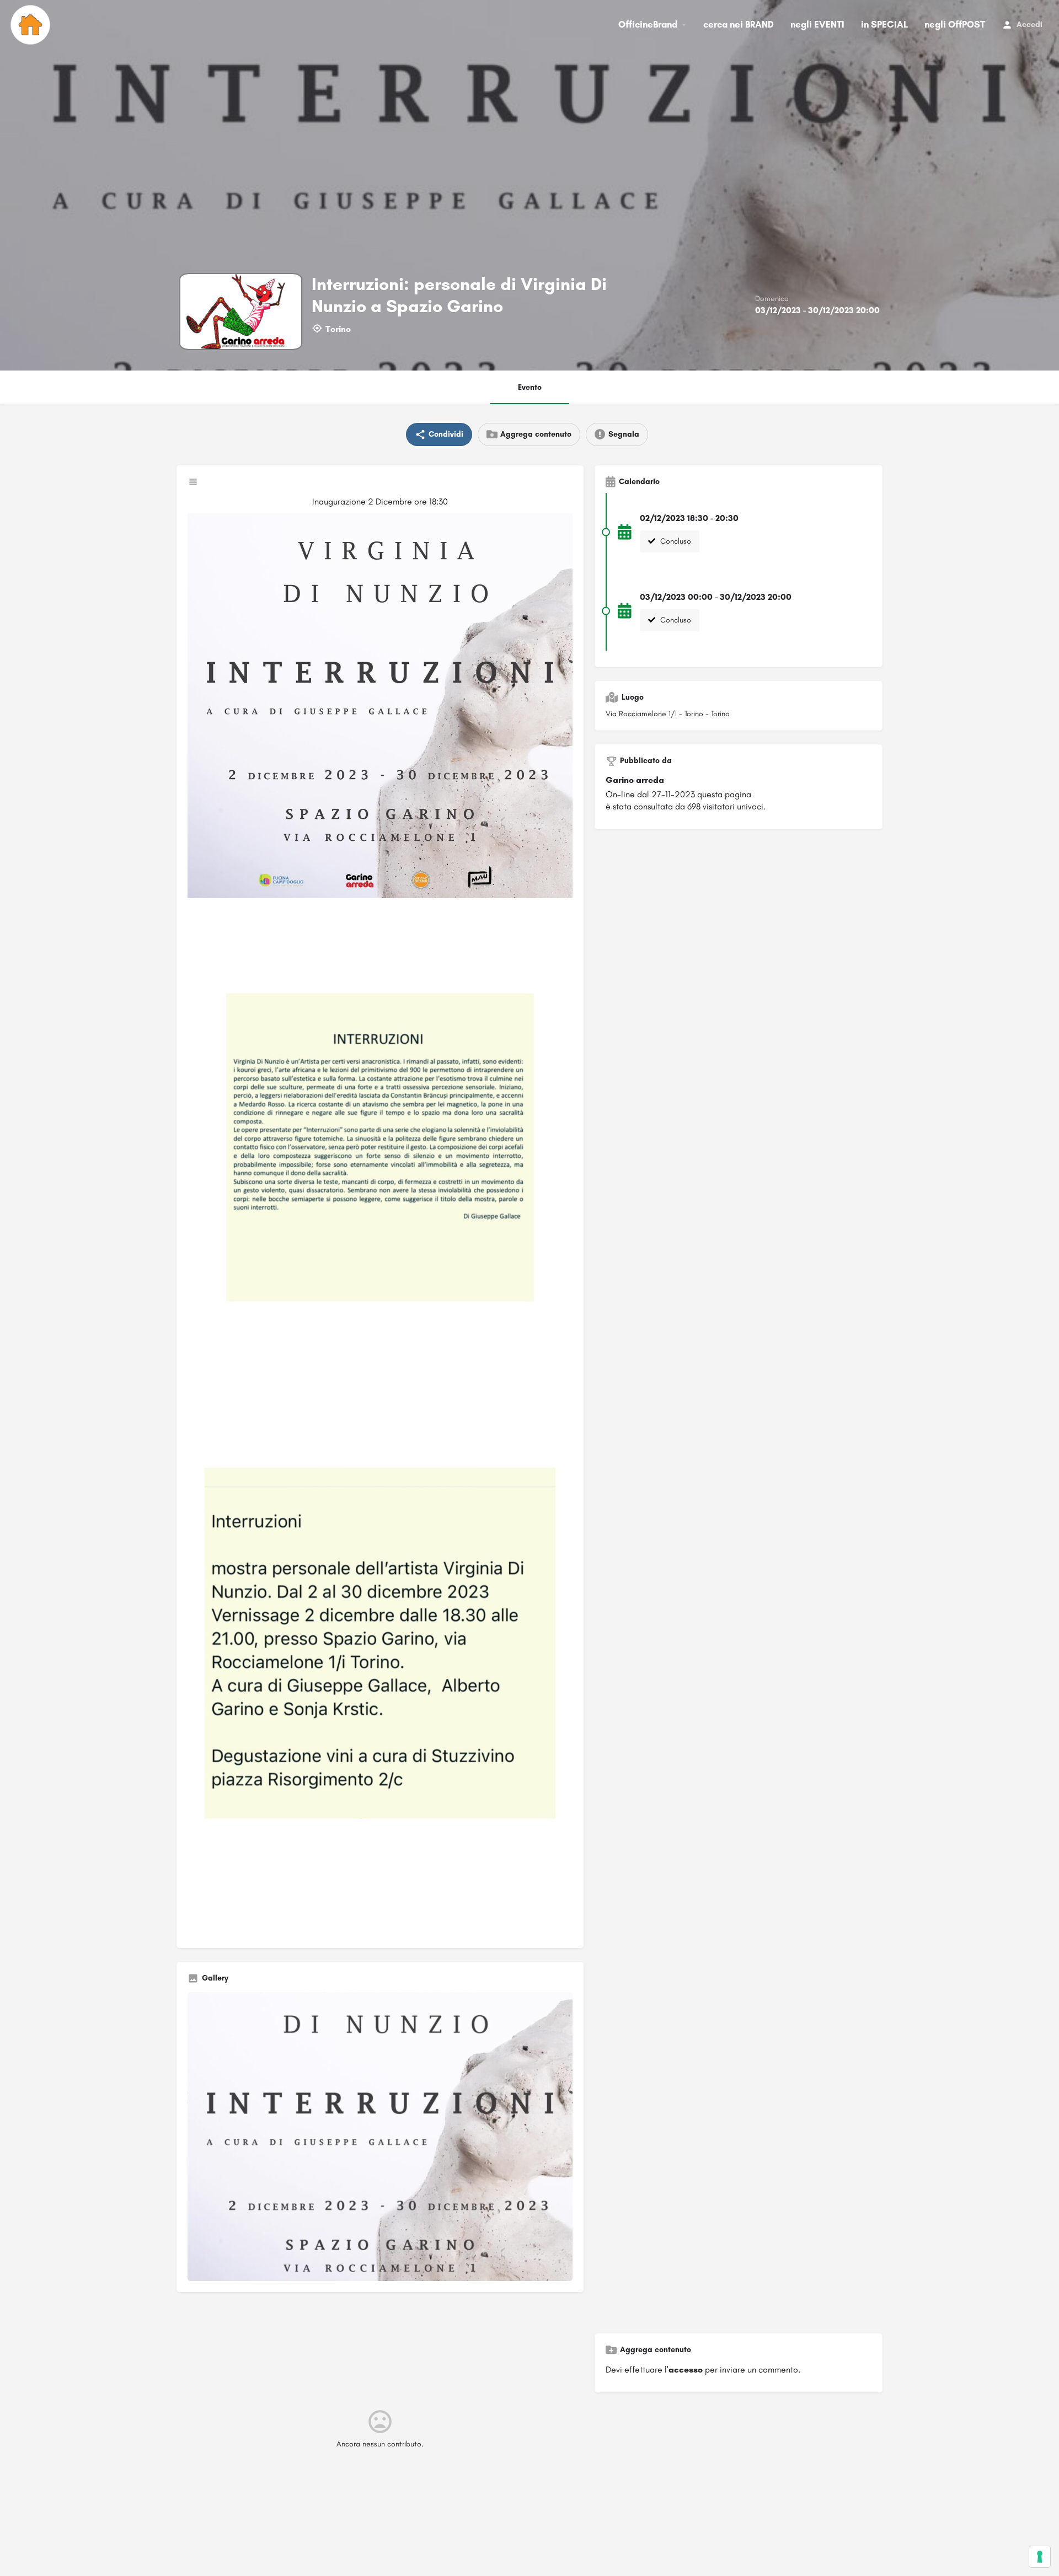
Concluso (675, 541)
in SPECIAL (884, 24)
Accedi (1029, 25)
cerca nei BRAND (739, 24)
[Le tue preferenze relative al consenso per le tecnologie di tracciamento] (1040, 2557)
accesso (686, 2370)
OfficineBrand (648, 24)
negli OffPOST (955, 24)
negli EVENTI (817, 24)
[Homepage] (32, 25)
